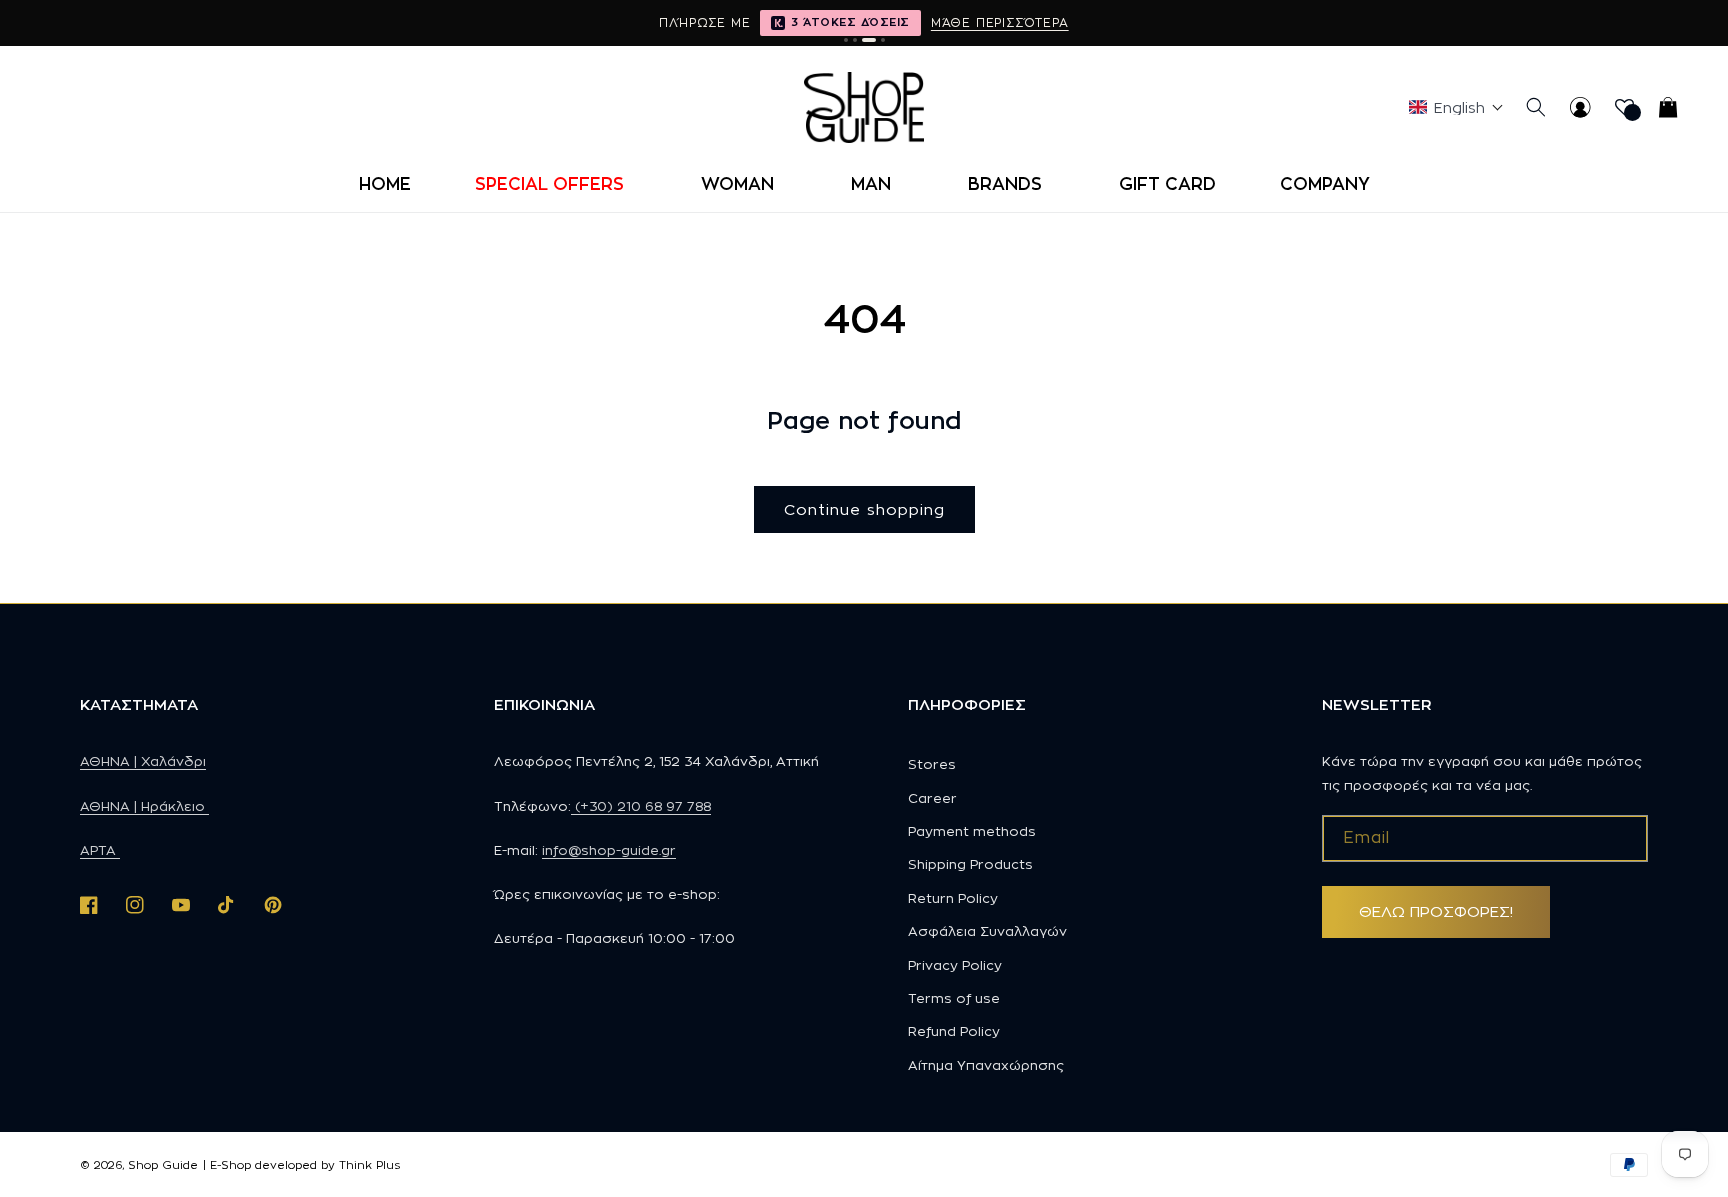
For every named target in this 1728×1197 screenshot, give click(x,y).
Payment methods (972, 831)
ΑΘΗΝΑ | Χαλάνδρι (143, 761)
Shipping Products (970, 864)
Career (932, 798)
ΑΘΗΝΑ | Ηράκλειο (144, 806)
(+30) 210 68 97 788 (641, 806)
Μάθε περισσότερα (1000, 22)
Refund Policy (954, 1031)
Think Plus (369, 1165)
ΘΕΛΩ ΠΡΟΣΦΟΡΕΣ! (1436, 911)
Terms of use (954, 998)
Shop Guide (163, 1165)
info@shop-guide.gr (609, 850)
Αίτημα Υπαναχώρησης (986, 1065)
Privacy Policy (955, 965)
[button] (556, 184)
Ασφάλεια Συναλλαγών (987, 931)
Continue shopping (864, 509)
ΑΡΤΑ (100, 850)
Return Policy (953, 898)
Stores (932, 764)
